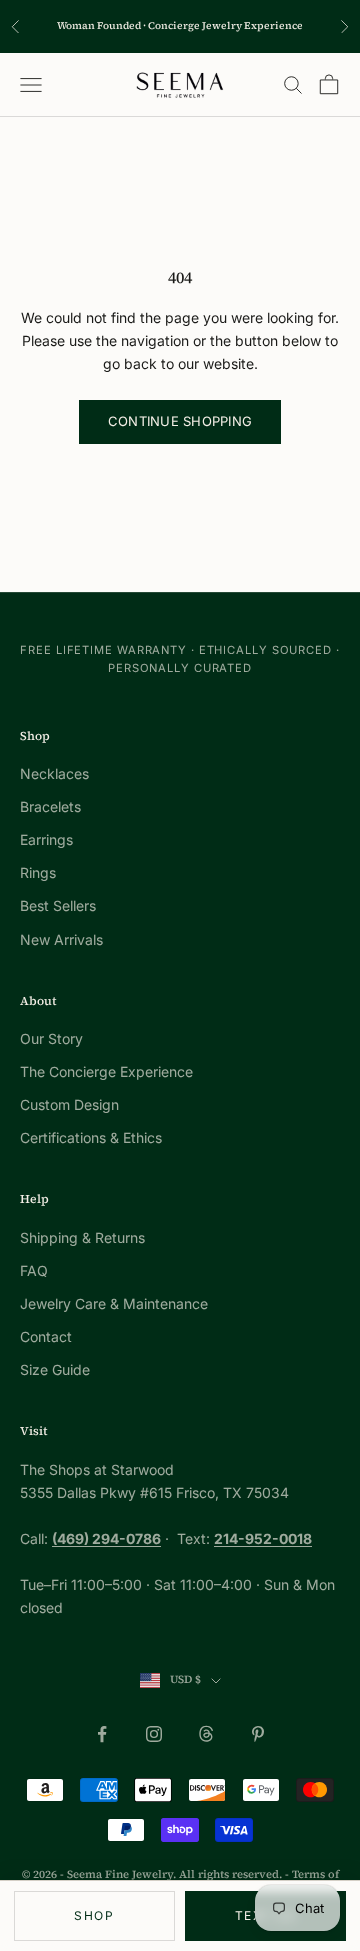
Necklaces (54, 773)
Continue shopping (180, 421)
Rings (38, 872)
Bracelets (50, 806)
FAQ (34, 1270)
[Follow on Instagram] (154, 1734)
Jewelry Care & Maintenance (114, 1303)
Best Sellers (58, 905)
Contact (46, 1336)
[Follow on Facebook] (102, 1734)
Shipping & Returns (82, 1237)
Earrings (46, 839)
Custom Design (69, 1104)
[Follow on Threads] (206, 1734)
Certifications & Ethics (91, 1137)
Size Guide (55, 1369)
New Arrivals (61, 939)
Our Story (51, 1038)
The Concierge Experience (106, 1071)
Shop (94, 1915)
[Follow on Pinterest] (258, 1734)
